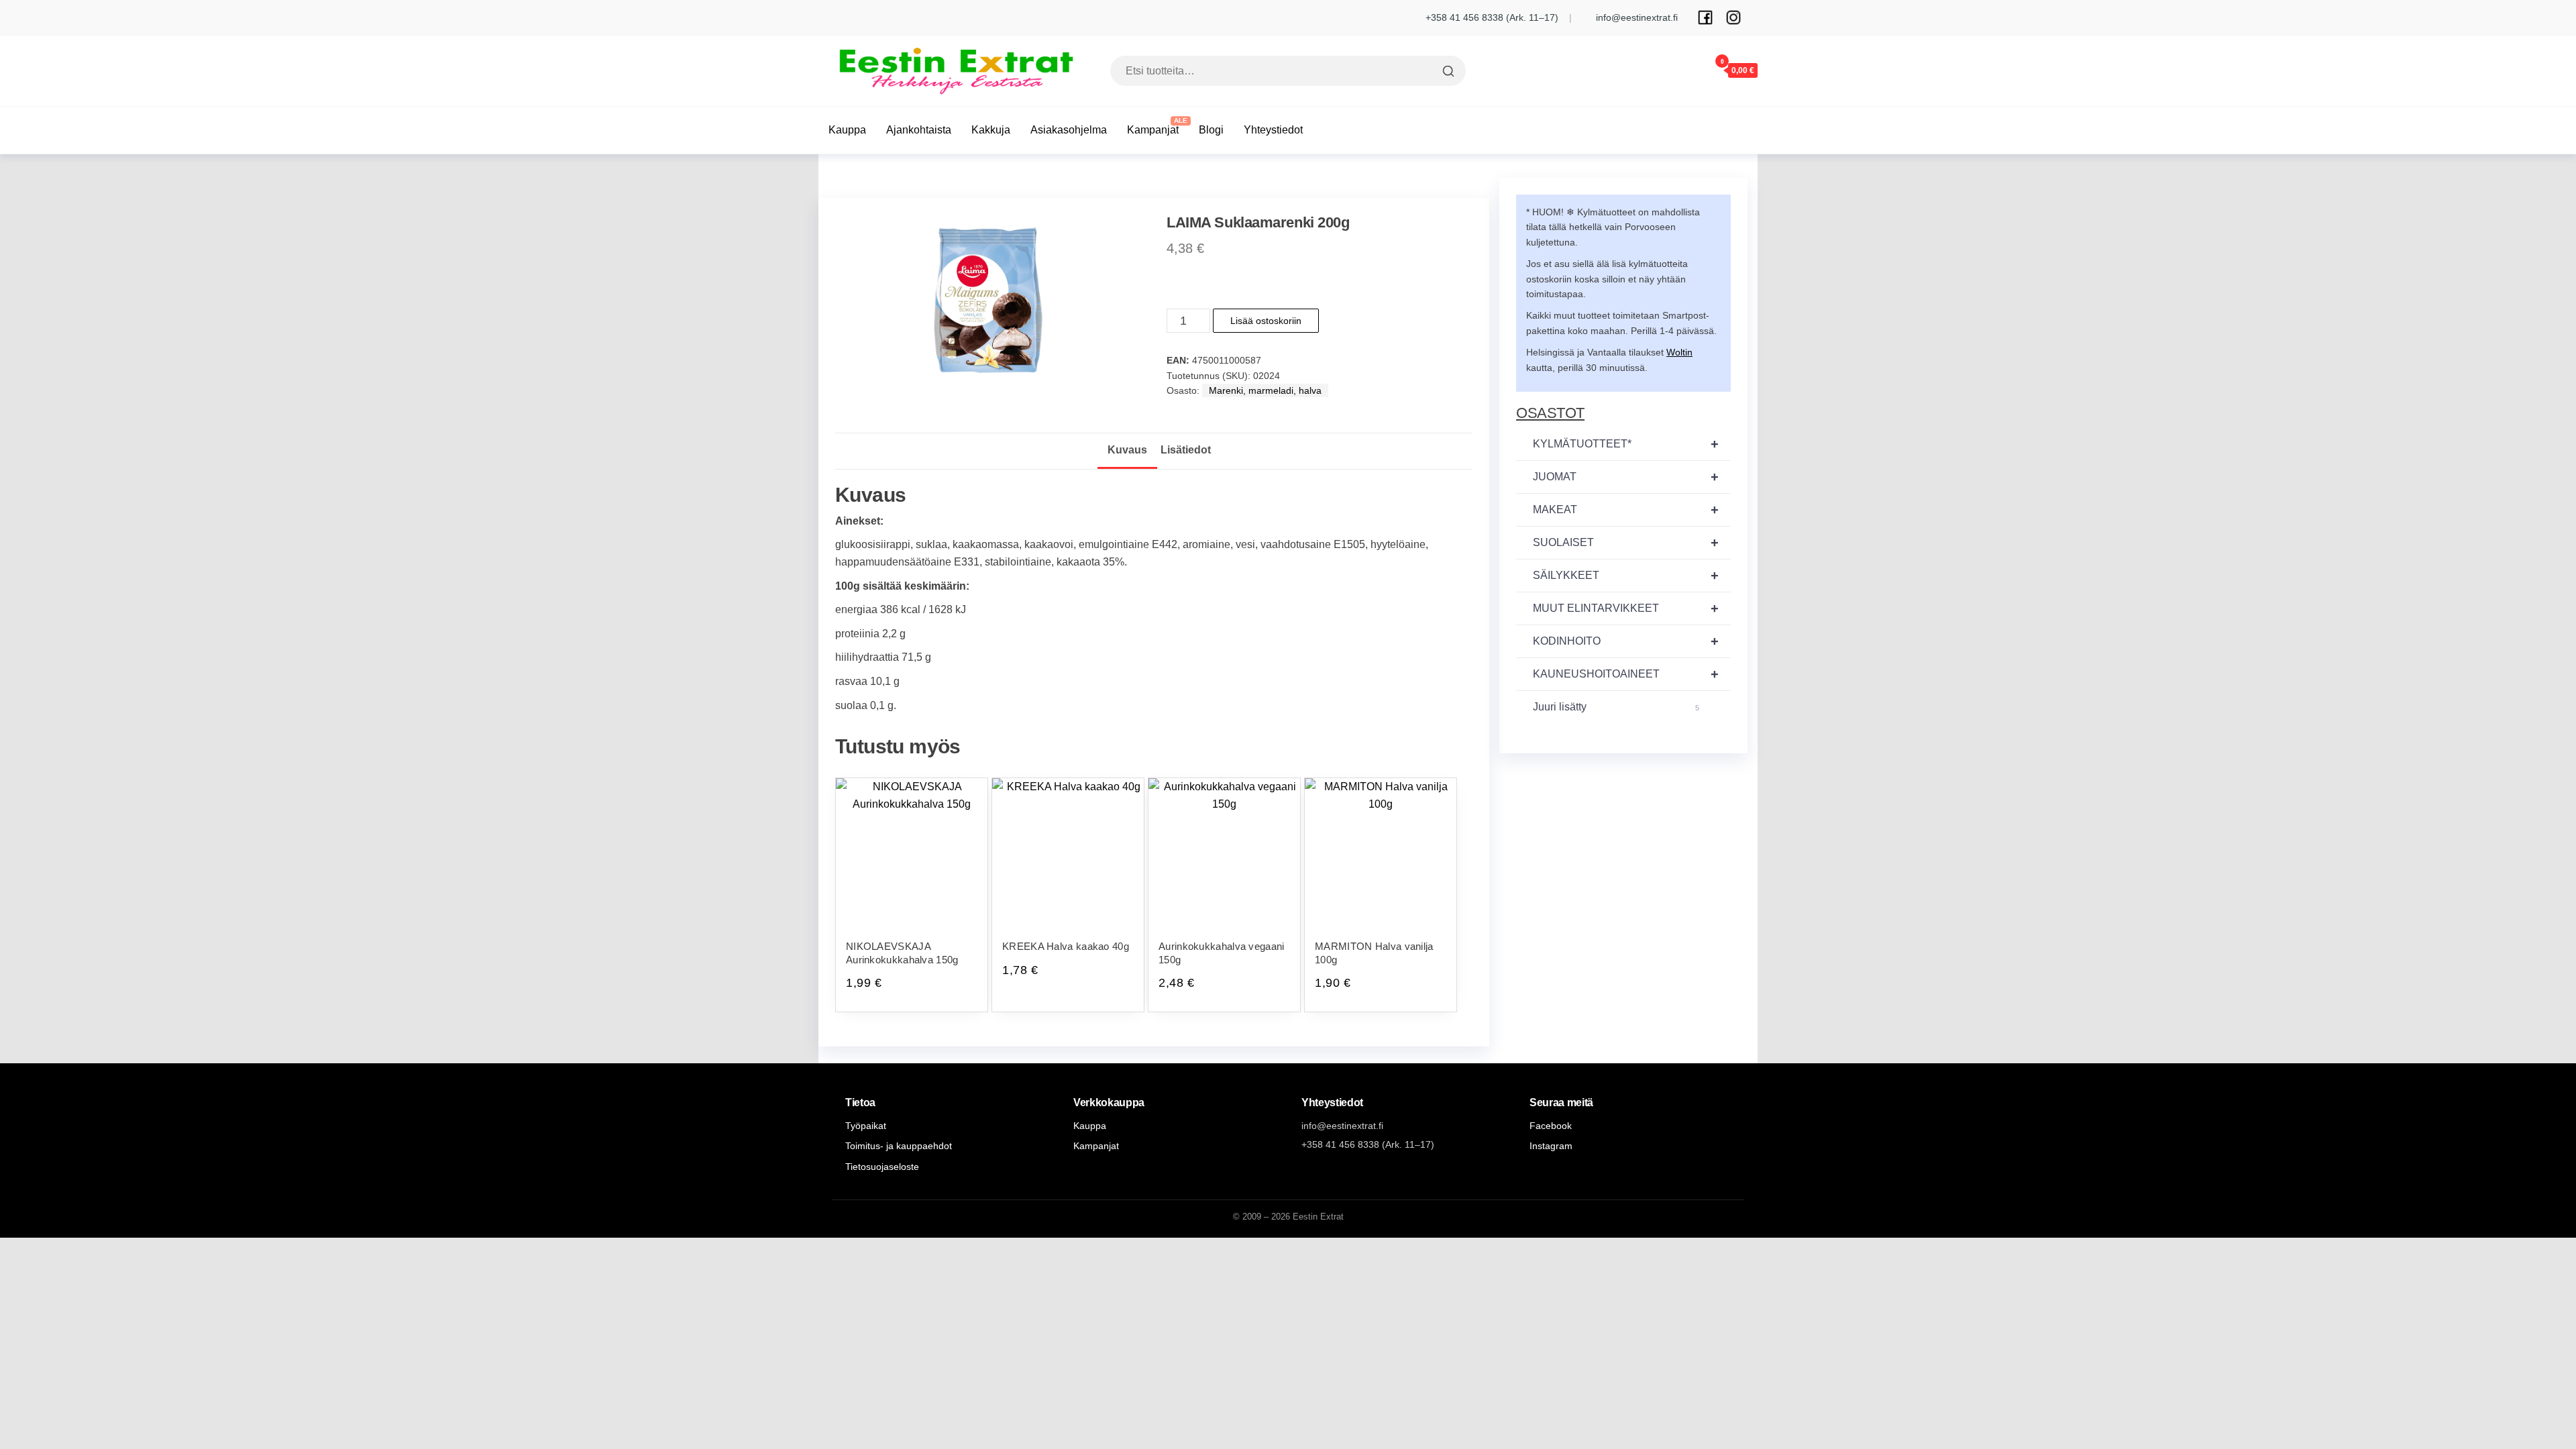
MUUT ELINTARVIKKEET (1626, 608)
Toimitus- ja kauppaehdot (899, 1146)
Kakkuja (991, 130)
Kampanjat (1153, 130)
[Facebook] (1705, 17)
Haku (1447, 71)
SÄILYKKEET (1626, 576)
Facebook (1551, 1126)
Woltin (1679, 352)
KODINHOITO (1626, 641)
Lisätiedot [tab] (1186, 450)
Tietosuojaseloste (882, 1167)
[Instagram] (1733, 17)
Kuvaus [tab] (1127, 450)
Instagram (1551, 1146)
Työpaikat (866, 1126)
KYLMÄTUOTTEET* (1626, 444)
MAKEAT (1626, 510)
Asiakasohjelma (1069, 130)
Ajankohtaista (919, 130)
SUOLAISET (1626, 543)
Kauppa (847, 130)
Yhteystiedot (1273, 130)
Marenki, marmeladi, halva (1265, 390)
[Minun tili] (1682, 70)
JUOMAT (1626, 477)
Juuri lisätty (1616, 707)
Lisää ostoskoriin (1266, 321)
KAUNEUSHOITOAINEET (1626, 674)
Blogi (1211, 130)
